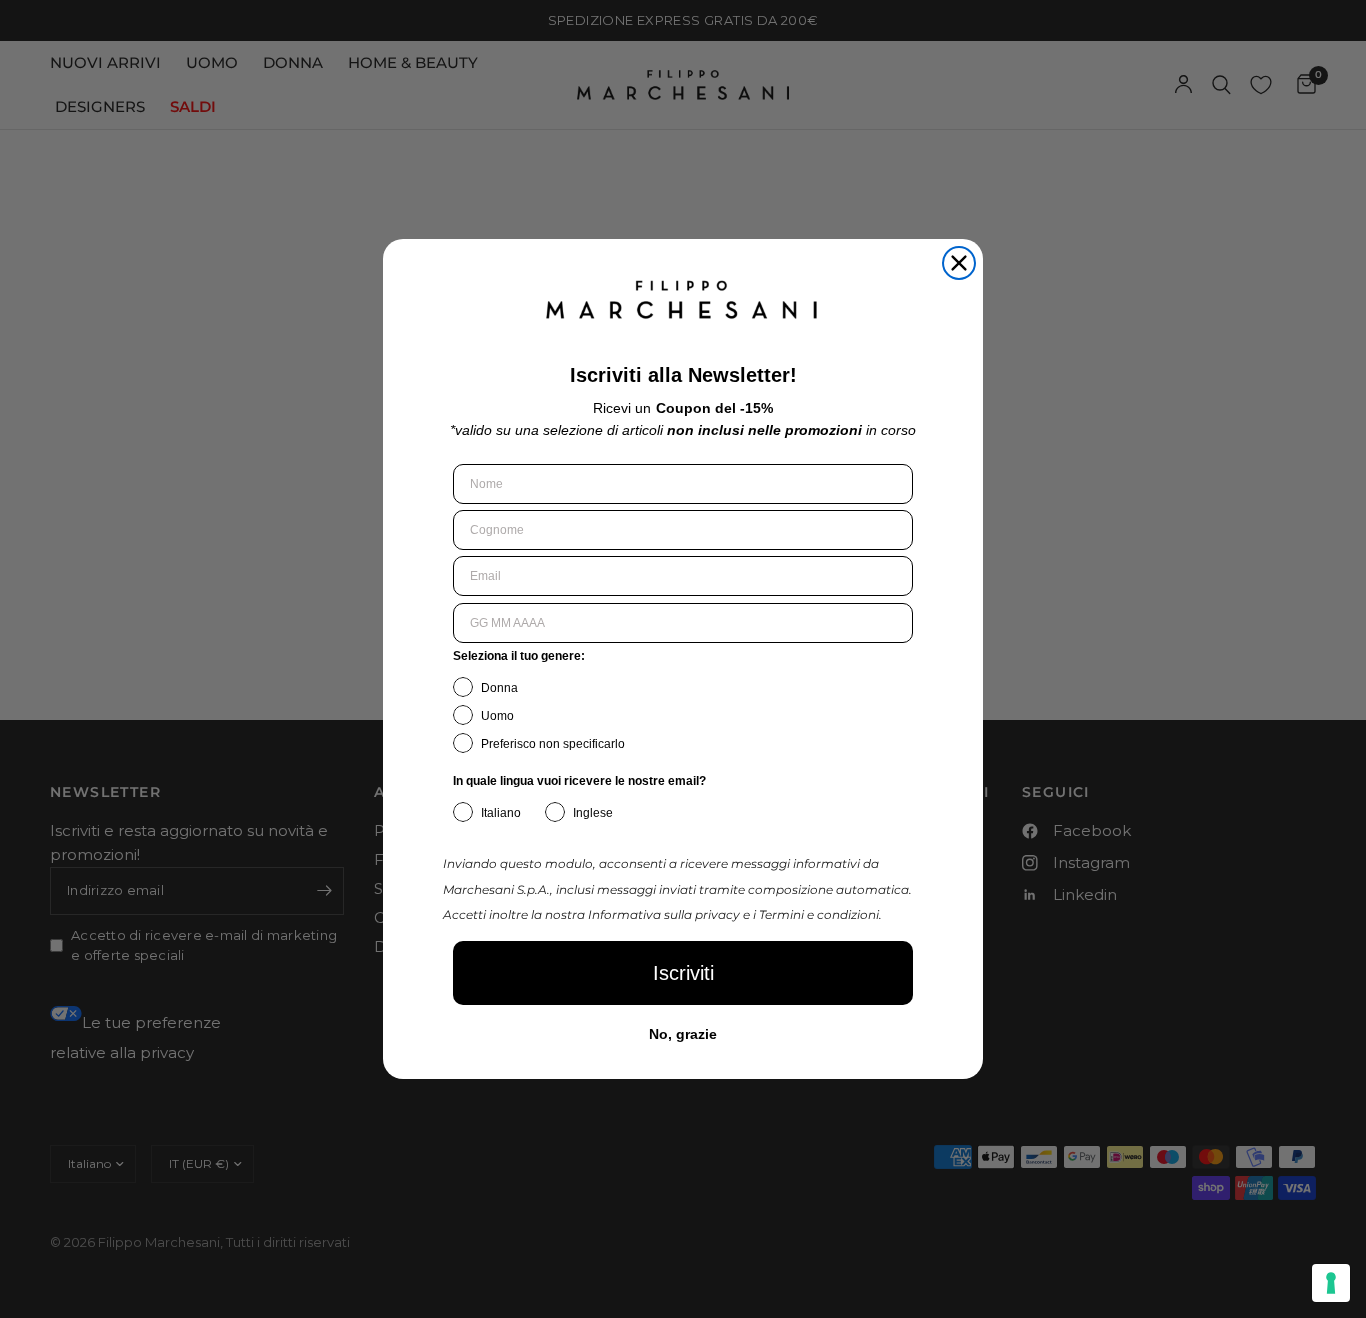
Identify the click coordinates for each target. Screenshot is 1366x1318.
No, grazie (683, 1034)
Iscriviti (683, 973)
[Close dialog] (959, 263)
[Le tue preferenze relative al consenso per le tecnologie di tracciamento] (1331, 1283)
